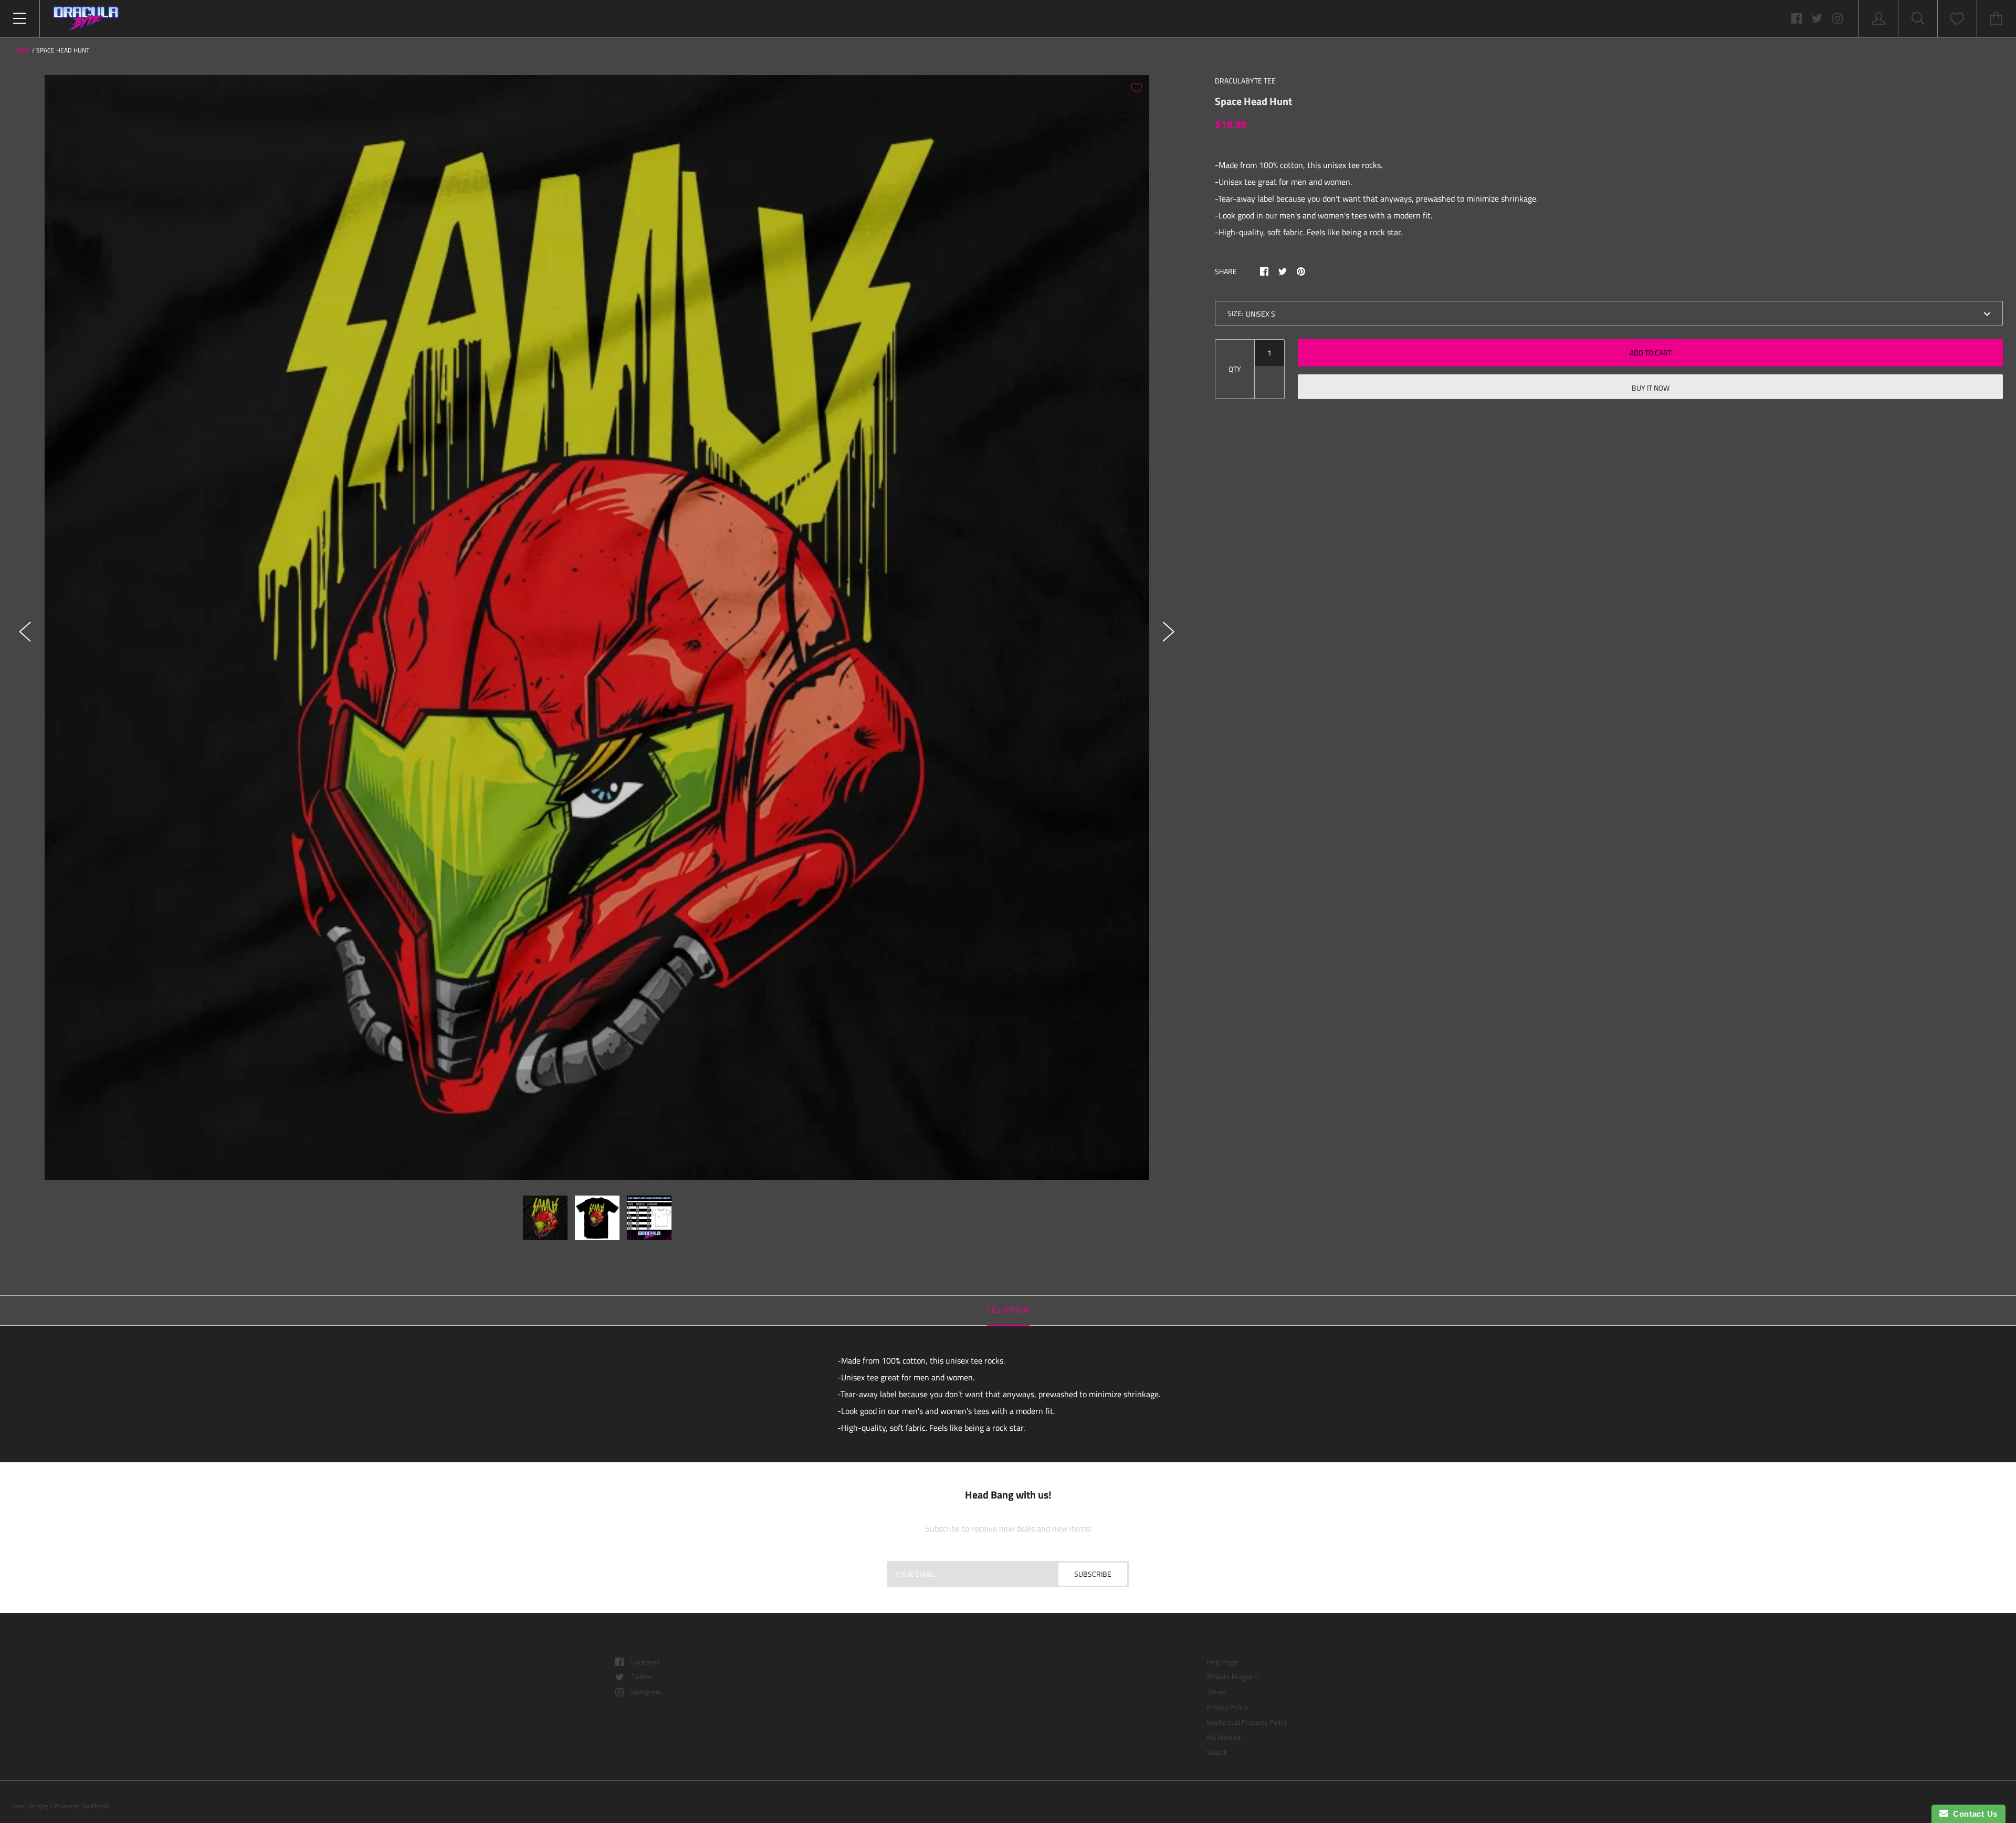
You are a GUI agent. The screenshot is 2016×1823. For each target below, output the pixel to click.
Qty (1235, 369)
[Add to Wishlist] (1137, 88)
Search (1217, 1752)
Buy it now (1651, 388)
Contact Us (1973, 1814)
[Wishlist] (1957, 19)
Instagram (646, 1692)
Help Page (1222, 1662)
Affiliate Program (1232, 1677)
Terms (1216, 1692)
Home (22, 50)
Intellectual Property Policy (1247, 1722)
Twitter (642, 1677)
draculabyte (31, 1806)
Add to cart (1651, 353)
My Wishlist (1224, 1737)
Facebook (645, 1662)
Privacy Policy (1227, 1707)
